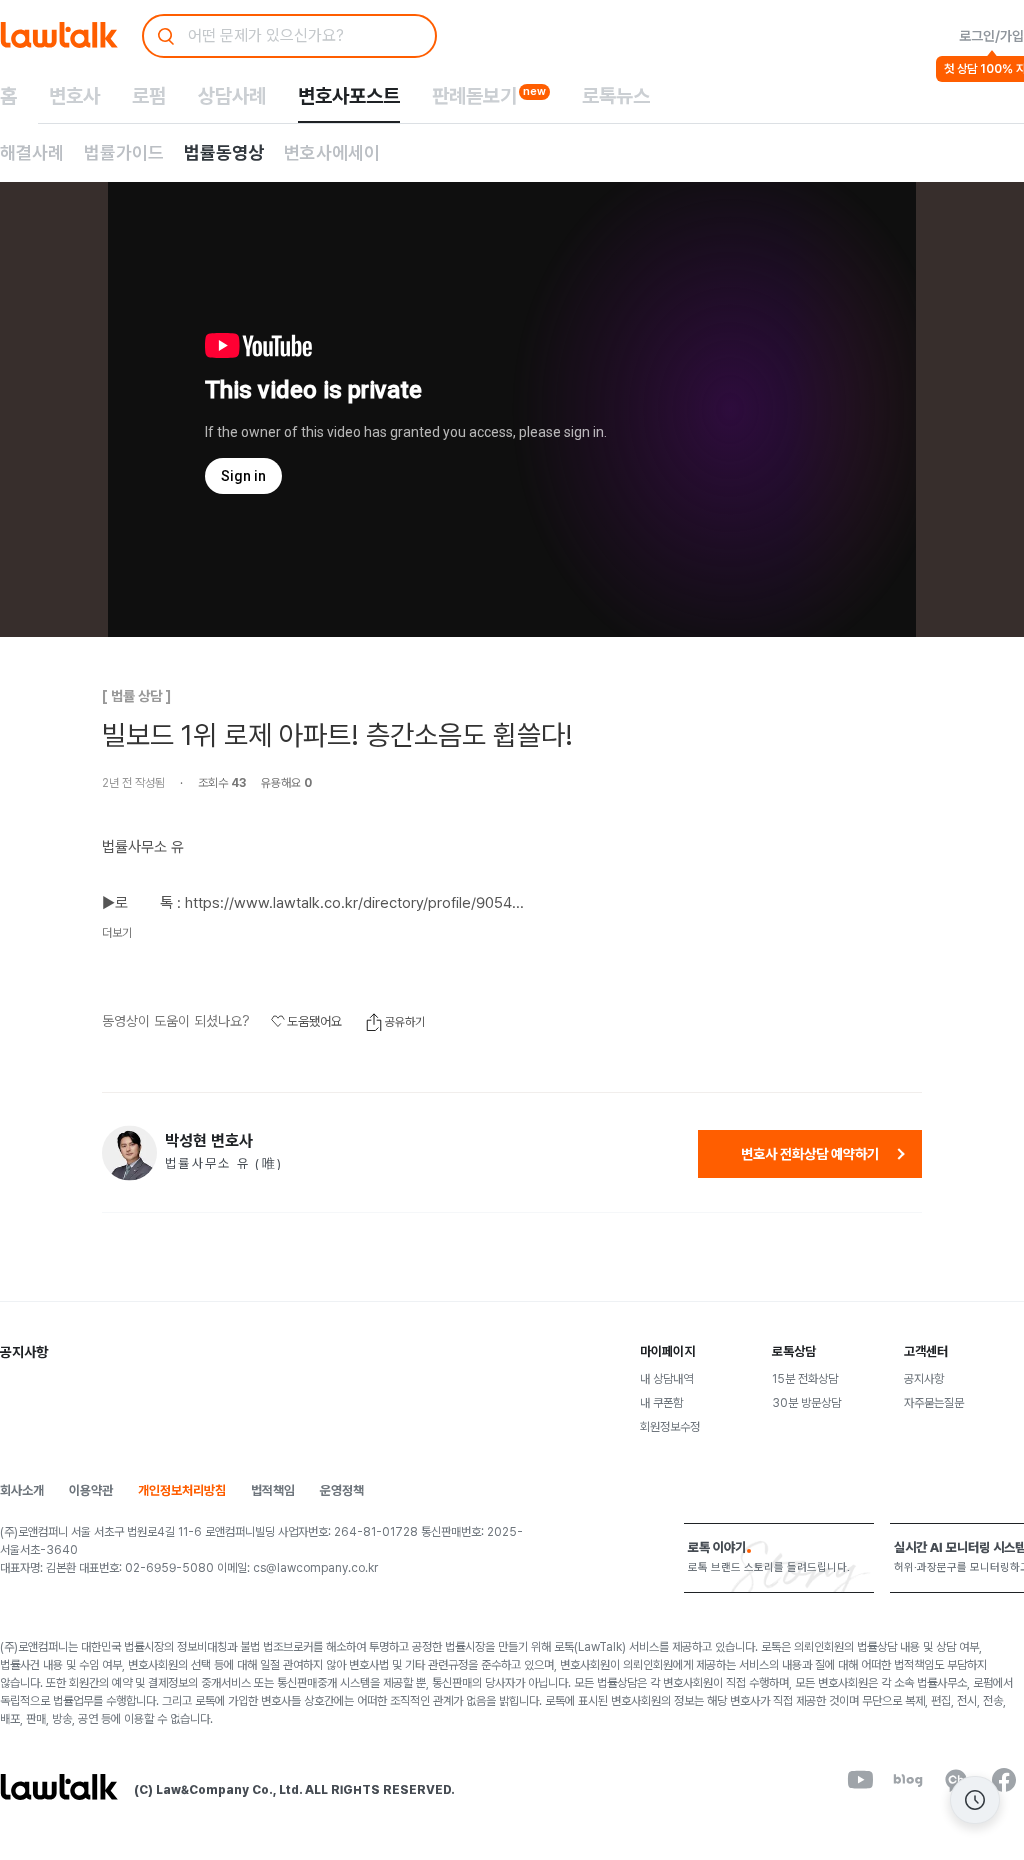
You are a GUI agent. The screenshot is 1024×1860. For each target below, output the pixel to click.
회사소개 (22, 1490)
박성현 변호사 (209, 1141)
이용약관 (91, 1490)
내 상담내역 (666, 1379)
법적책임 (273, 1490)
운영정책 (342, 1490)
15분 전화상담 (805, 1379)
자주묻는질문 (934, 1403)
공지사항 (924, 1379)
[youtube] (860, 1780)
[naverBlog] (908, 1780)
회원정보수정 (670, 1427)
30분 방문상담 (806, 1403)
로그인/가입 (991, 36)
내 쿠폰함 (661, 1403)
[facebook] (1004, 1780)
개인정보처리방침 (182, 1490)
